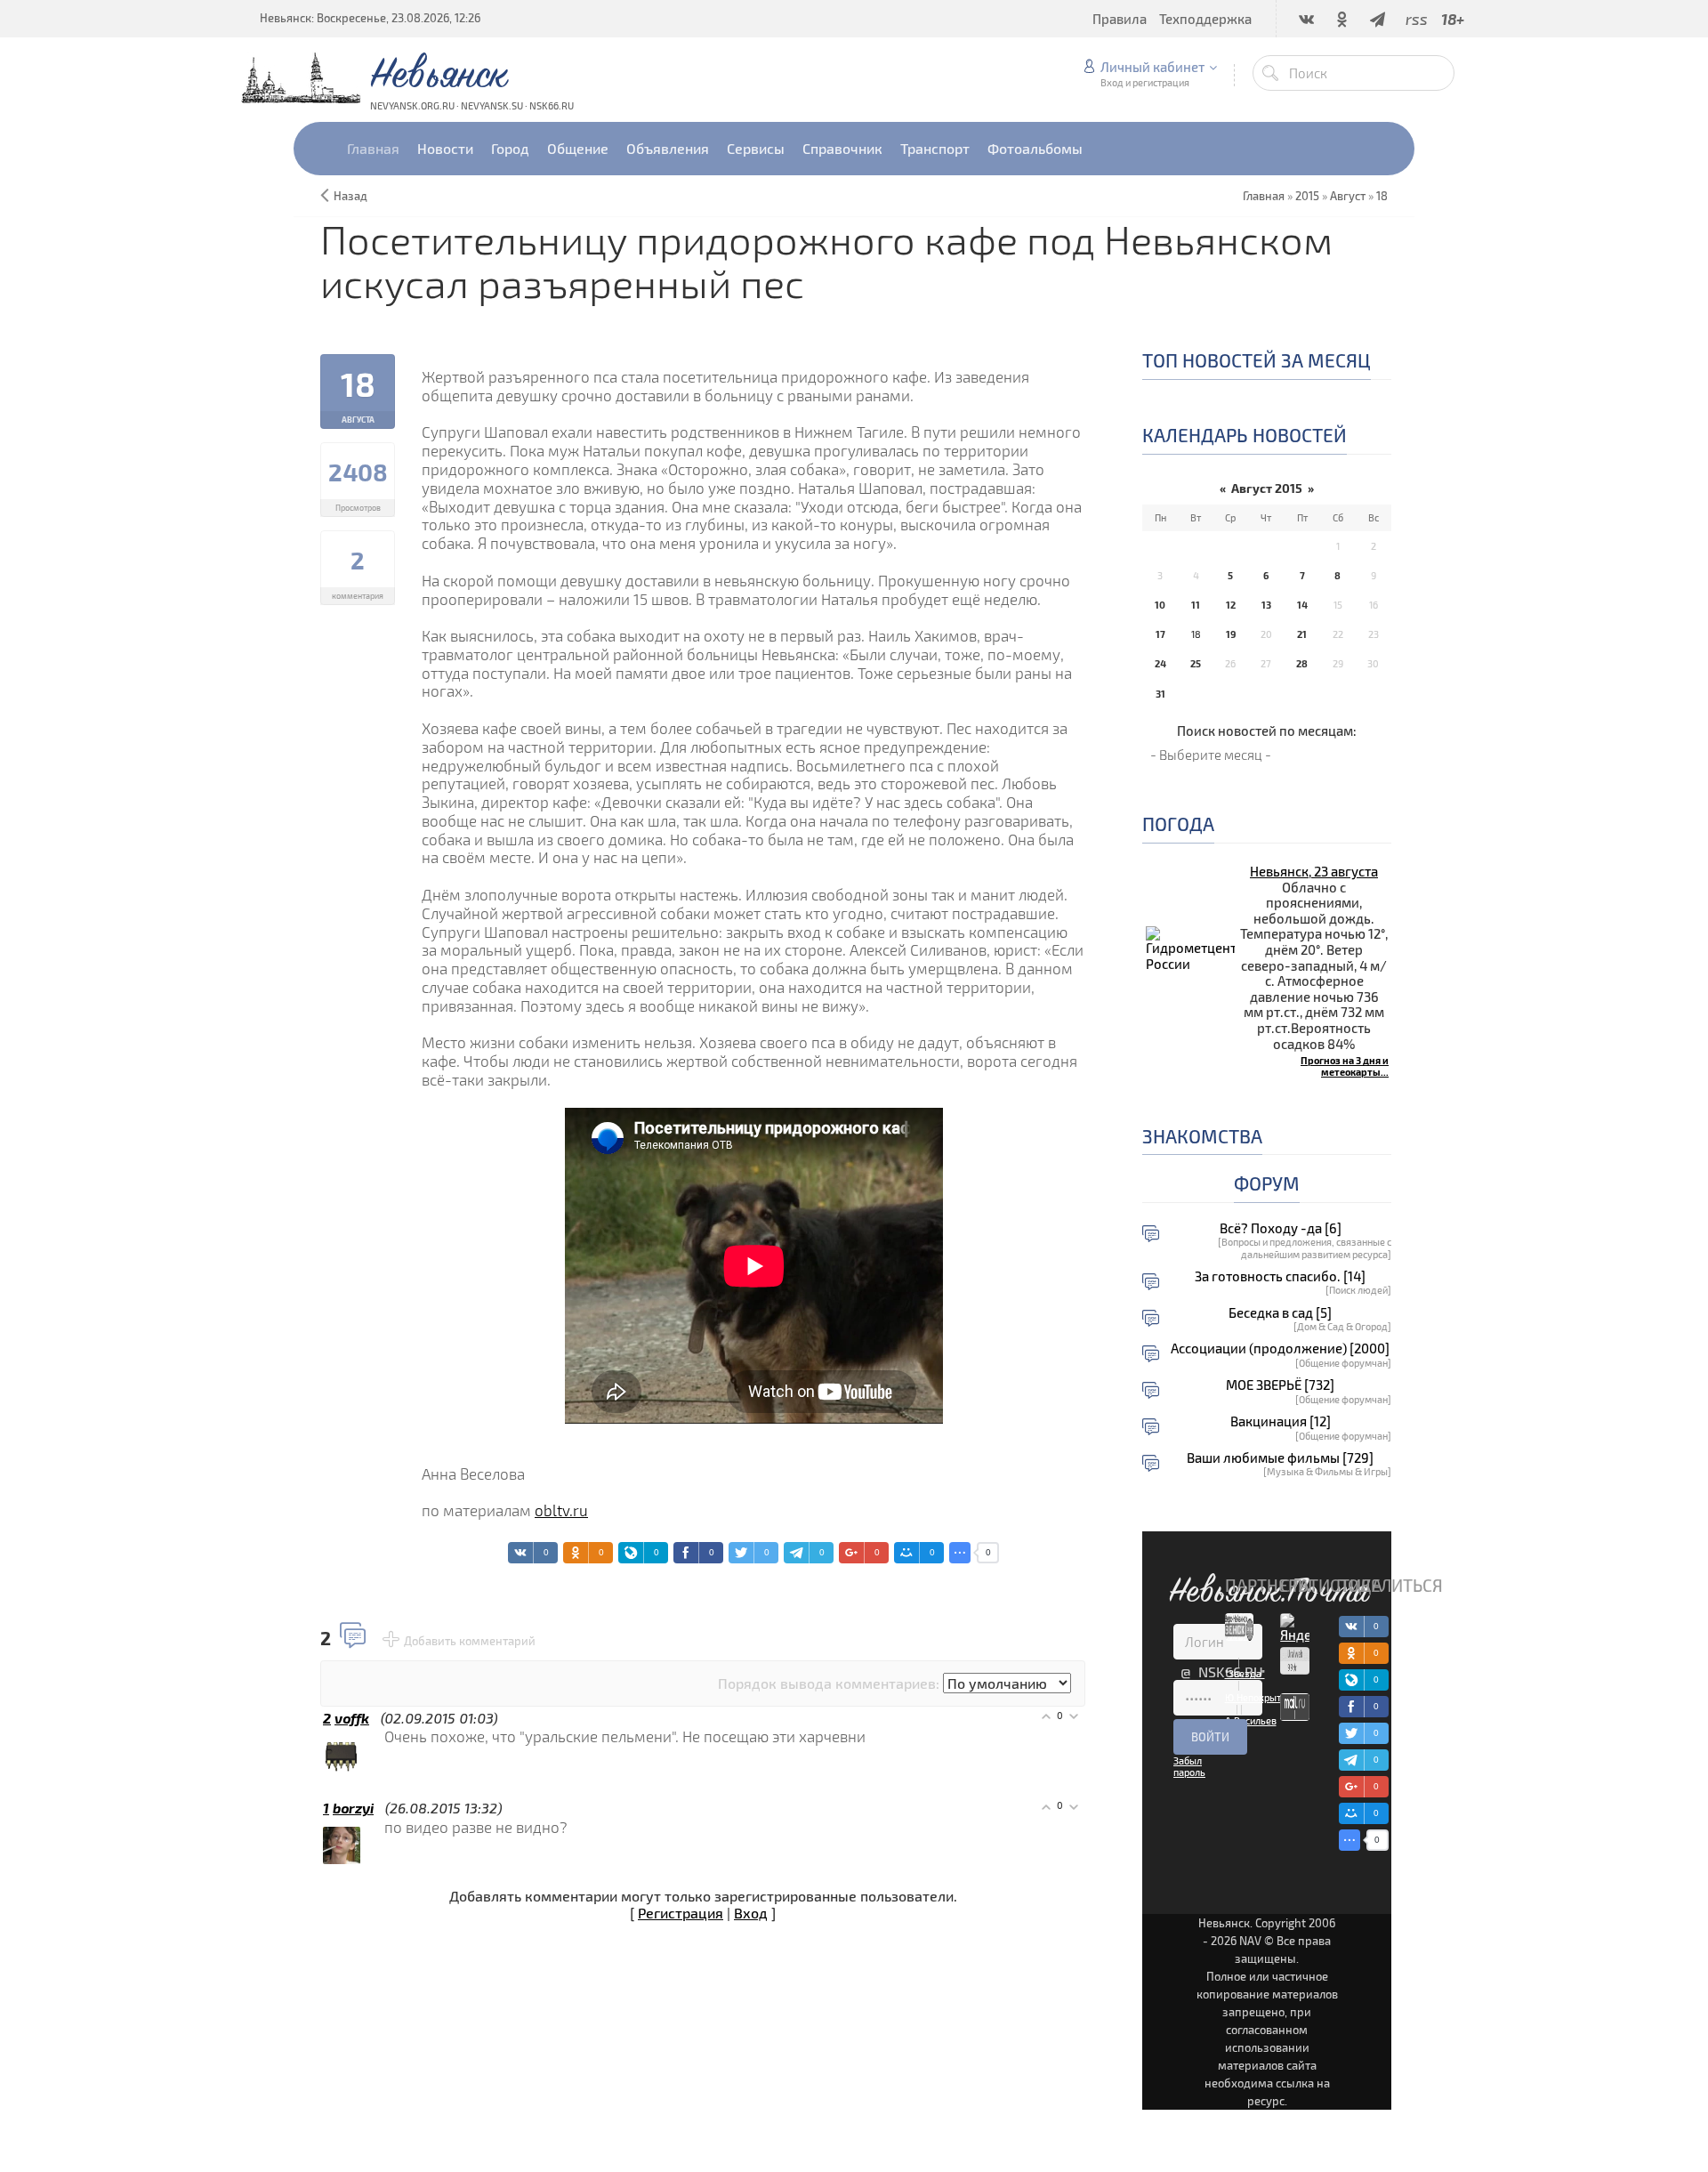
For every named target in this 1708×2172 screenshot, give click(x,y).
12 (1231, 605)
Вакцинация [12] (1281, 1421)
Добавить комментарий (470, 1641)
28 (1302, 663)
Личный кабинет (1152, 67)
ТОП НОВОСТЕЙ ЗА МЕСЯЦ (1257, 360)
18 (1382, 196)
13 (1266, 605)
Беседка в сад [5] (1280, 1313)
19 (1231, 634)
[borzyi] (383, 1827)
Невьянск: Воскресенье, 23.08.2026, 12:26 (370, 18)
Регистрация (681, 1913)
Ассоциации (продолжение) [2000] (1280, 1348)
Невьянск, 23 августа (1314, 871)
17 (1160, 634)
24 (1160, 663)
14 (1302, 605)
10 (1160, 605)
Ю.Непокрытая (1258, 1697)
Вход (751, 1913)
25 (1196, 663)
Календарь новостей (1245, 435)
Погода (1178, 824)
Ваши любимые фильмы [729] (1280, 1458)
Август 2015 (1267, 488)
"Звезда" (1245, 1673)
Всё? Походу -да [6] (1281, 1228)
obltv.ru (561, 1510)
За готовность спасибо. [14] (1280, 1276)
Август (1348, 196)
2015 (1307, 196)
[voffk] (383, 1736)
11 (1196, 605)
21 (1302, 634)
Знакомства (1202, 1136)
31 (1160, 694)
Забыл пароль (1189, 1766)
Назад (350, 196)
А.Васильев (1251, 1720)
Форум (1267, 1183)
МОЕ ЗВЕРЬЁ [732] (1280, 1385)
